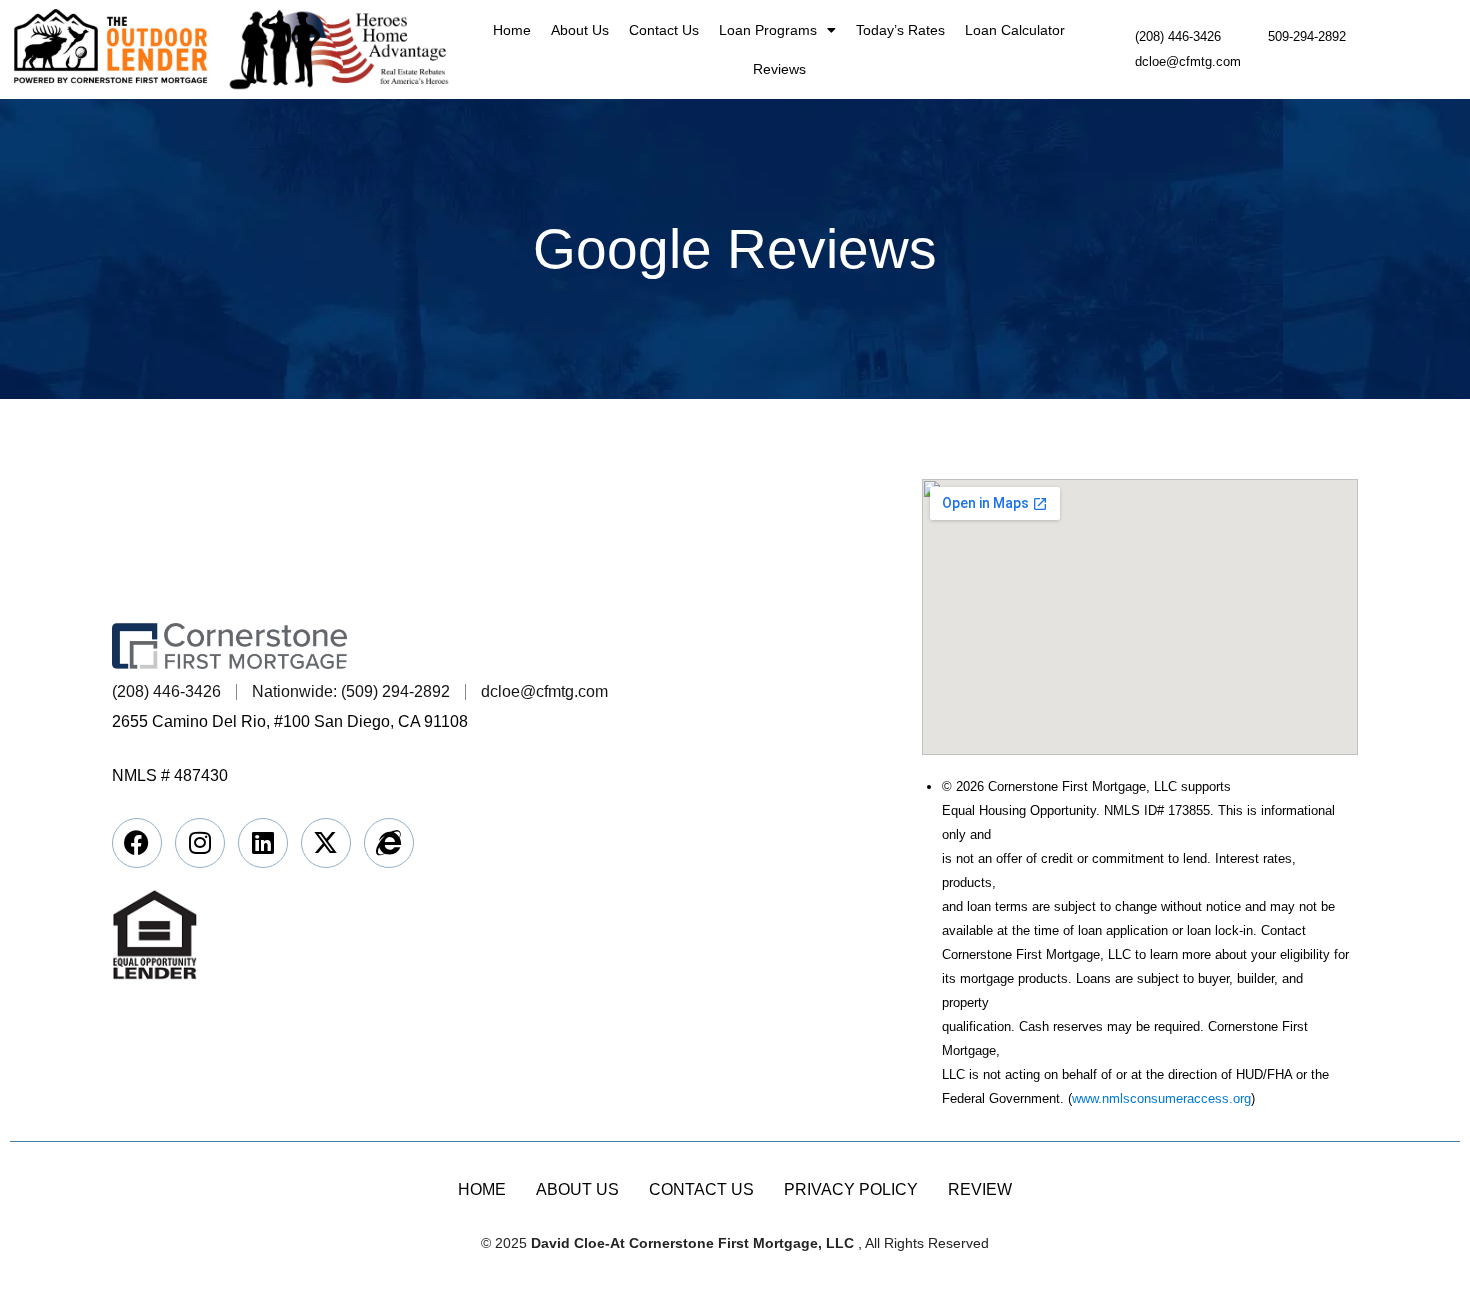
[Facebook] (137, 843)
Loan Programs (768, 30)
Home (512, 30)
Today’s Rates (900, 30)
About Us (580, 30)
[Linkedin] (263, 843)
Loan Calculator (1015, 30)
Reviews (779, 69)
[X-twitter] (326, 843)
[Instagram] (200, 843)
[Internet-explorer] (389, 843)
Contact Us (664, 30)
